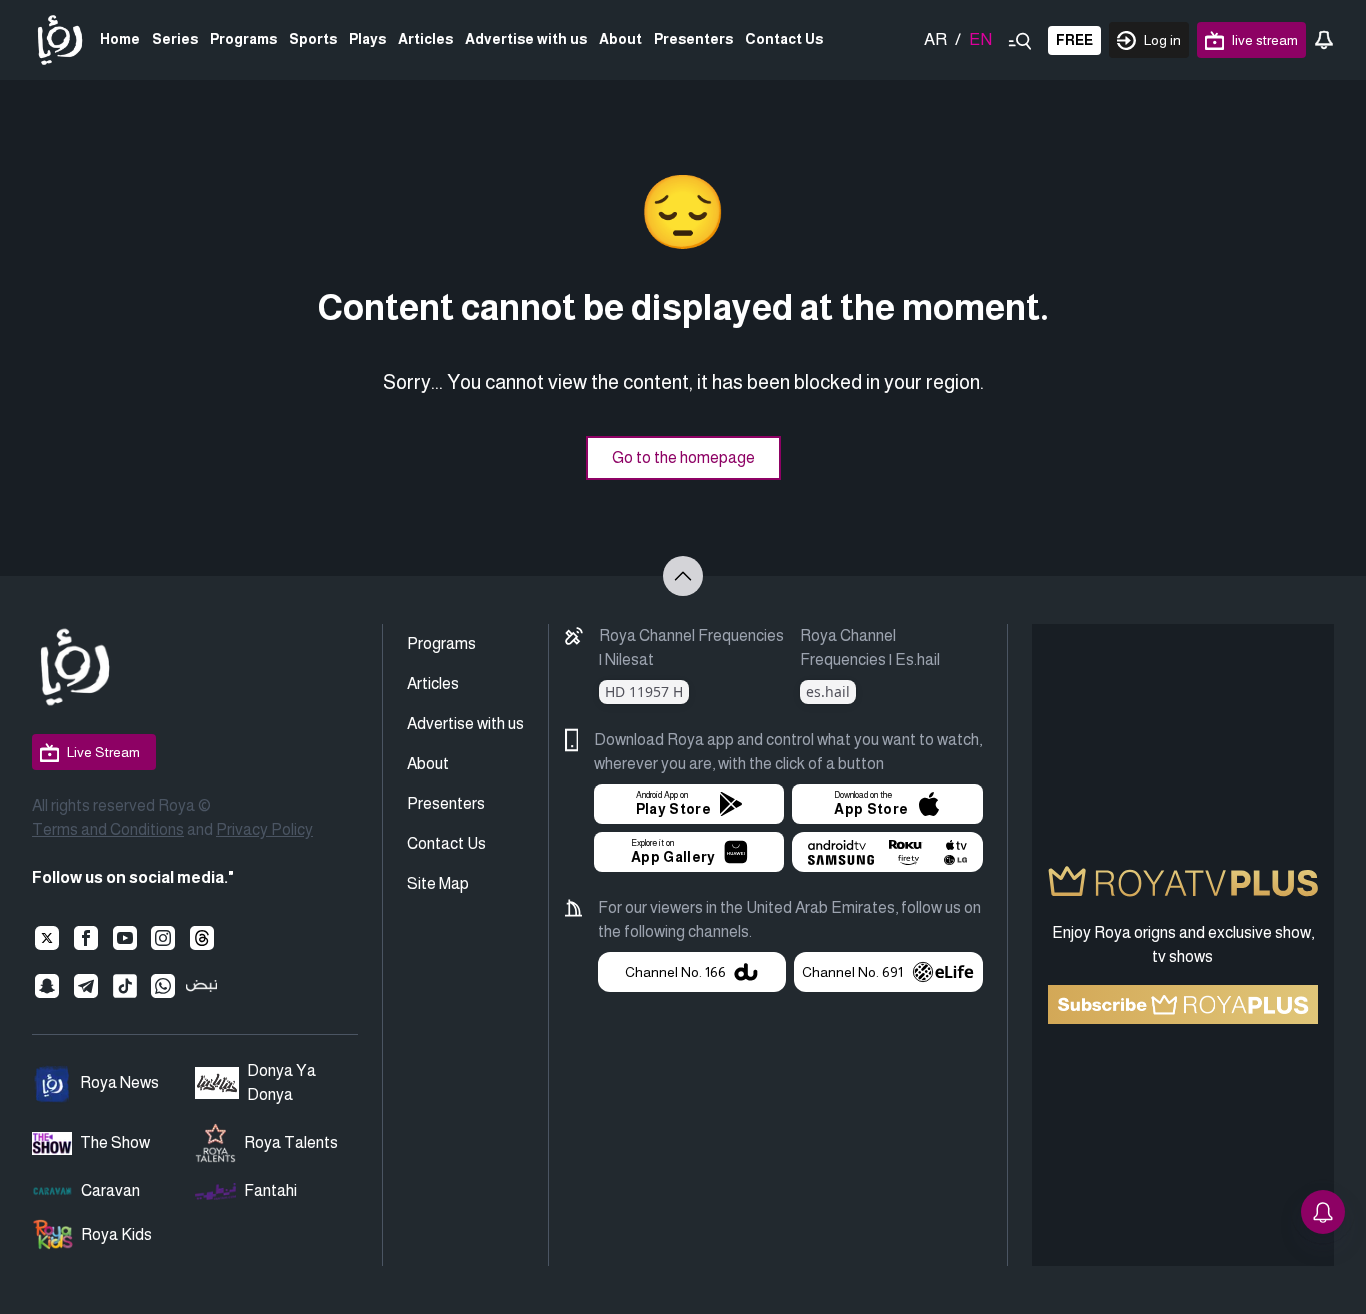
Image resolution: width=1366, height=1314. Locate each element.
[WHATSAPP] (163, 986)
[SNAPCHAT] (47, 986)
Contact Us (784, 39)
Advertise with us (526, 39)
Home (120, 39)
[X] (47, 938)
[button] (689, 804)
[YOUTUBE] (124, 938)
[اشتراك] (1183, 1004)
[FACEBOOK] (86, 938)
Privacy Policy (264, 829)
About (620, 39)
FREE (1074, 40)
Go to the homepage (683, 457)
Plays (367, 39)
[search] (1020, 40)
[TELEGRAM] (86, 986)
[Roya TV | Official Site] (60, 40)
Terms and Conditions (108, 829)
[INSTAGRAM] (163, 938)
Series (175, 39)
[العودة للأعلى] (683, 576)
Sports (313, 39)
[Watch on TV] (887, 852)
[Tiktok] (124, 986)
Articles (425, 39)
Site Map (438, 883)
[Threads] (201, 938)
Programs (243, 39)
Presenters (693, 39)
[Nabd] (201, 986)
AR (935, 39)
